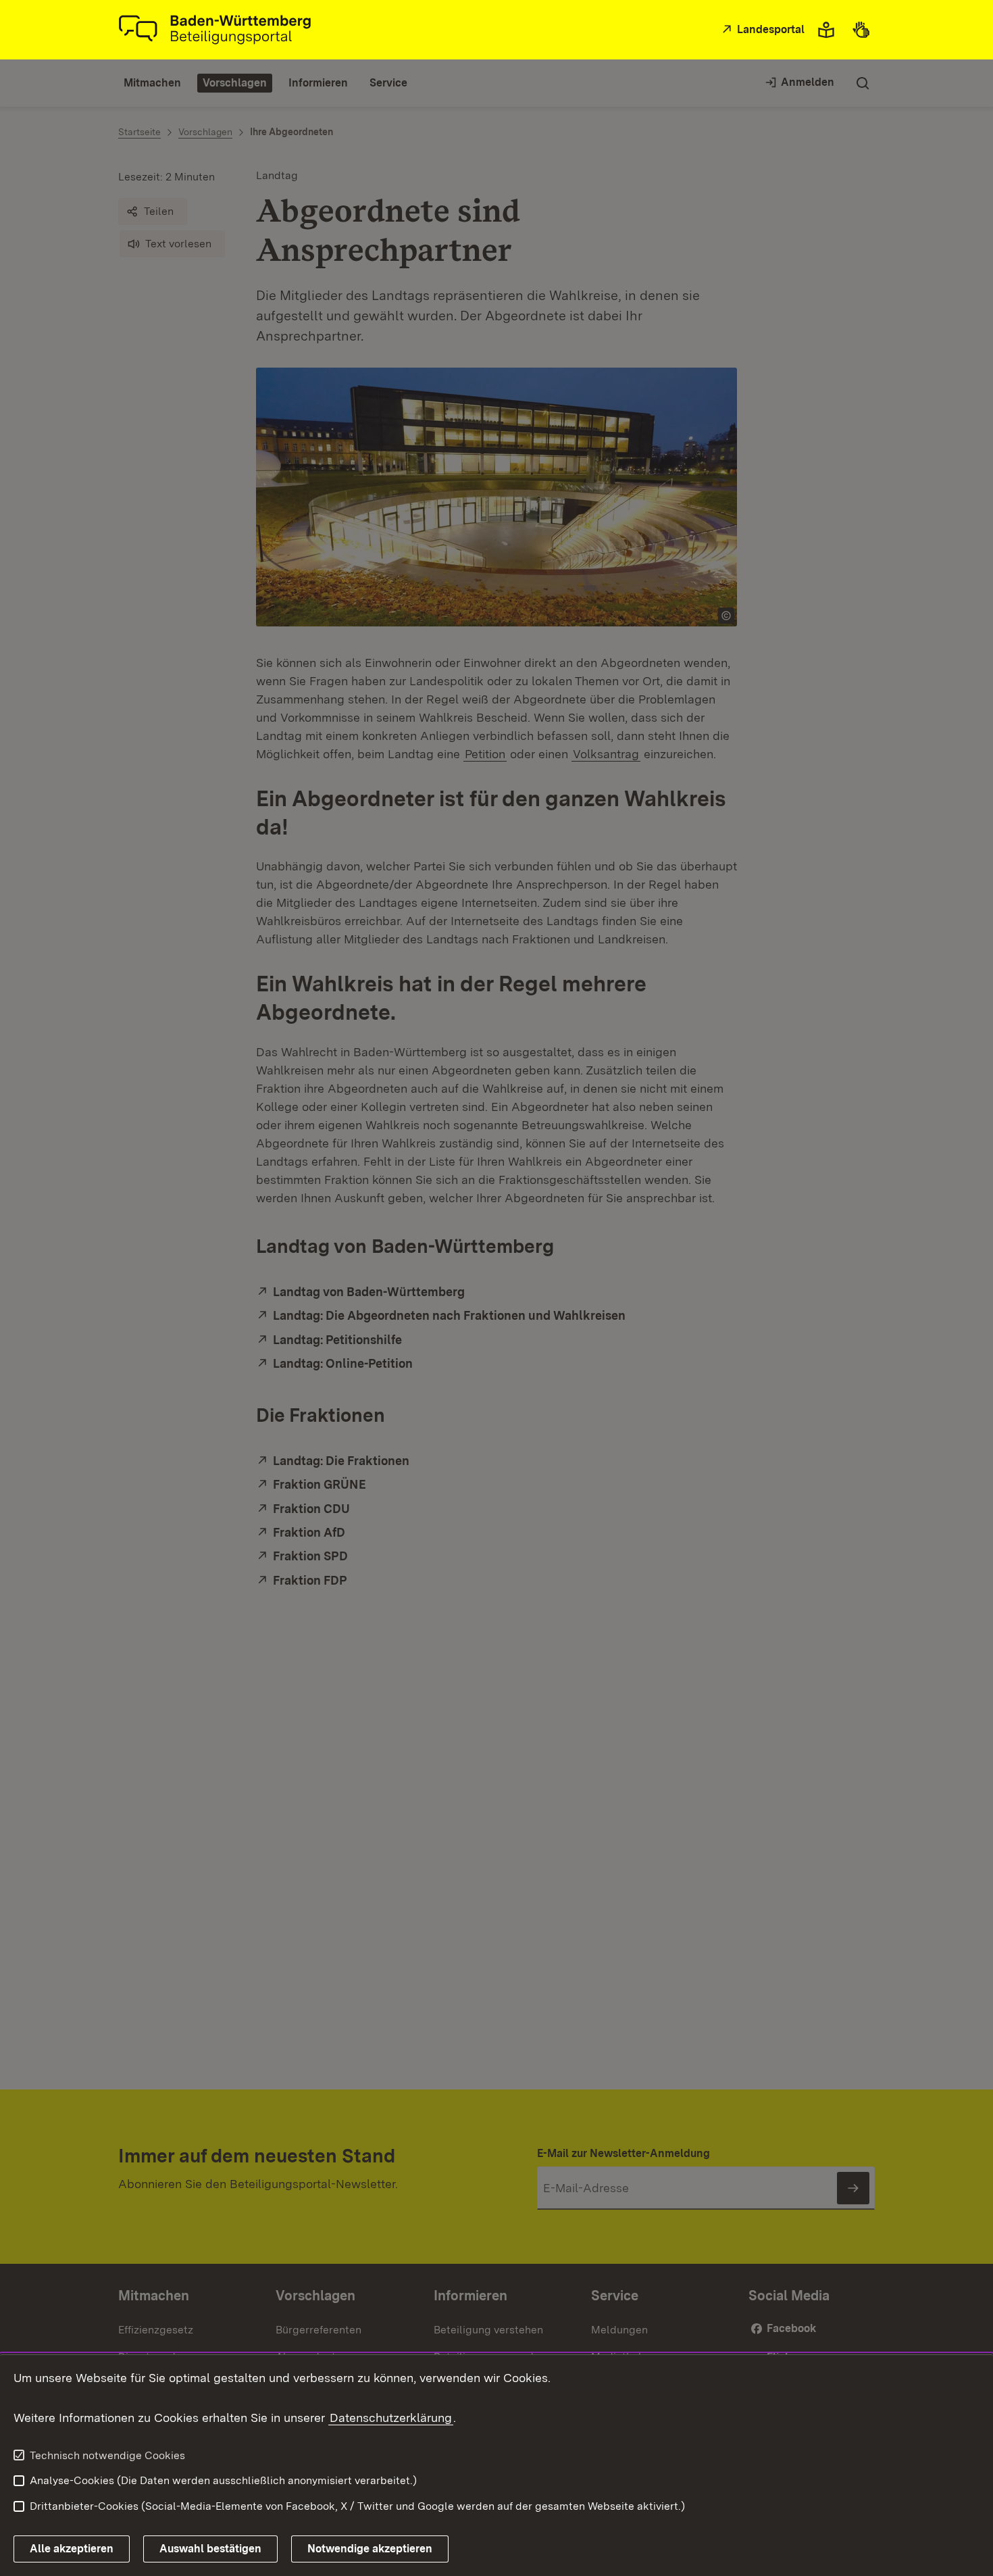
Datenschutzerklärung (391, 2418)
